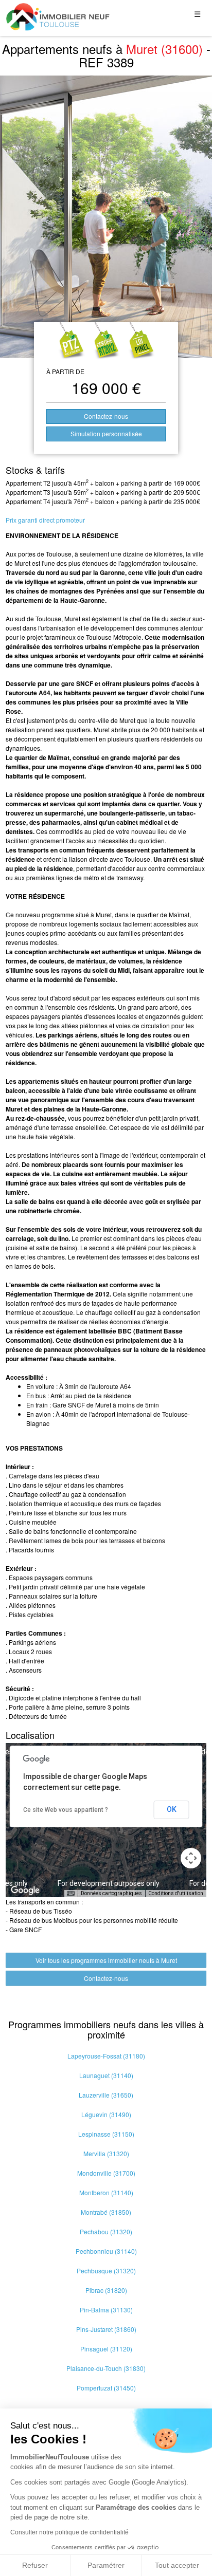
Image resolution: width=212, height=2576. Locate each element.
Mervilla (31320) (106, 2153)
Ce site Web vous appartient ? (66, 1810)
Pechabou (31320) (106, 2231)
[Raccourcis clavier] (70, 1894)
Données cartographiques (111, 1893)
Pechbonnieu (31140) (106, 2251)
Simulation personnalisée (106, 433)
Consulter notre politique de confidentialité (69, 2532)
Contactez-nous (106, 416)
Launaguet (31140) (106, 2075)
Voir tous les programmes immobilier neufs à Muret (106, 1960)
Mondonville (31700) (106, 2173)
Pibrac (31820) (106, 2290)
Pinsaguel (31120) (106, 2349)
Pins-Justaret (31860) (106, 2329)
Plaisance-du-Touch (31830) (106, 2368)
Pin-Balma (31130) (106, 2310)
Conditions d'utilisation (176, 1893)
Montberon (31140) (106, 2192)
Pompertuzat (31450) (106, 2388)
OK (172, 1809)
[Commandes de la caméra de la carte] (191, 1858)
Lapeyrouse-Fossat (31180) (106, 2056)
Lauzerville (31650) (106, 2095)
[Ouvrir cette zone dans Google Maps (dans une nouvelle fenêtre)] (25, 1891)
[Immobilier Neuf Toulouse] (58, 17)
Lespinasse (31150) (106, 2134)
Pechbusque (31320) (106, 2271)
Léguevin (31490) (106, 2114)
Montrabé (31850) (106, 2212)
